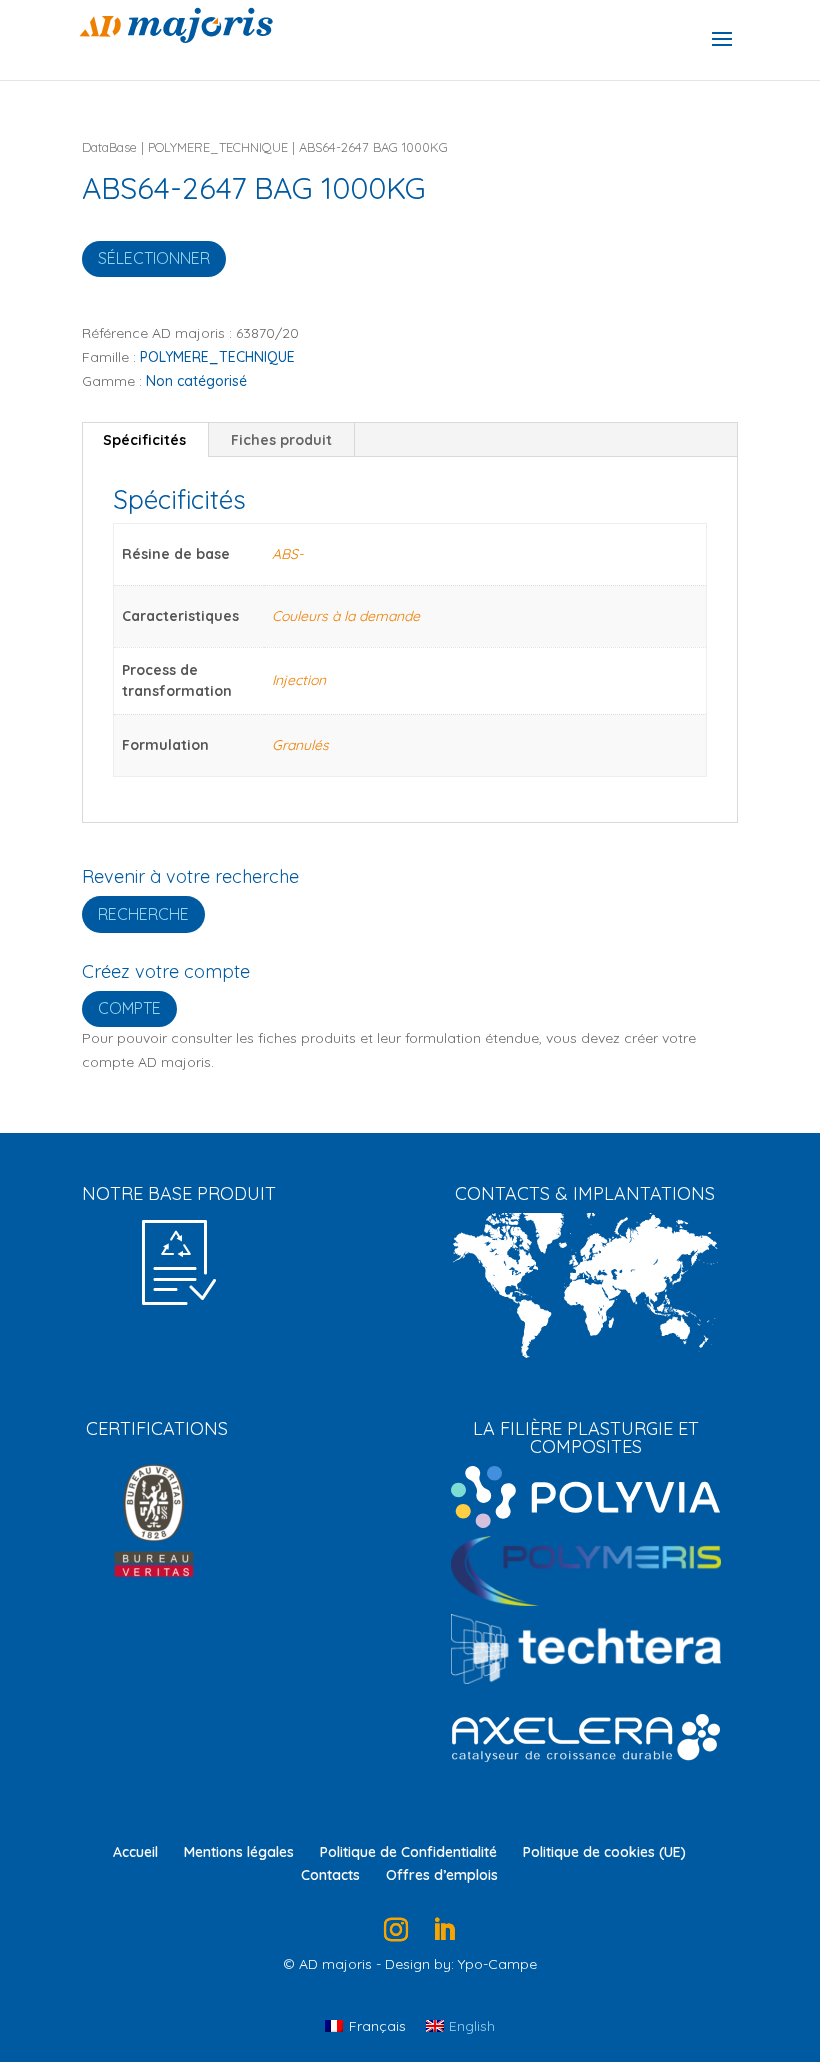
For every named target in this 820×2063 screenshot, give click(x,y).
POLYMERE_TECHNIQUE (218, 147)
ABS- (287, 554)
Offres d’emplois (442, 1875)
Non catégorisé (196, 381)
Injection (299, 680)
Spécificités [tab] (144, 440)
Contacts (330, 1875)
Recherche (143, 914)
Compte (129, 1008)
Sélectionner (154, 258)
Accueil (135, 1852)
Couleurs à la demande (346, 616)
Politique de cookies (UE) (604, 1852)
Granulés (300, 745)
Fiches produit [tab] (281, 440)
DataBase (109, 147)
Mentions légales (239, 1852)
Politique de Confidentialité (408, 1852)
